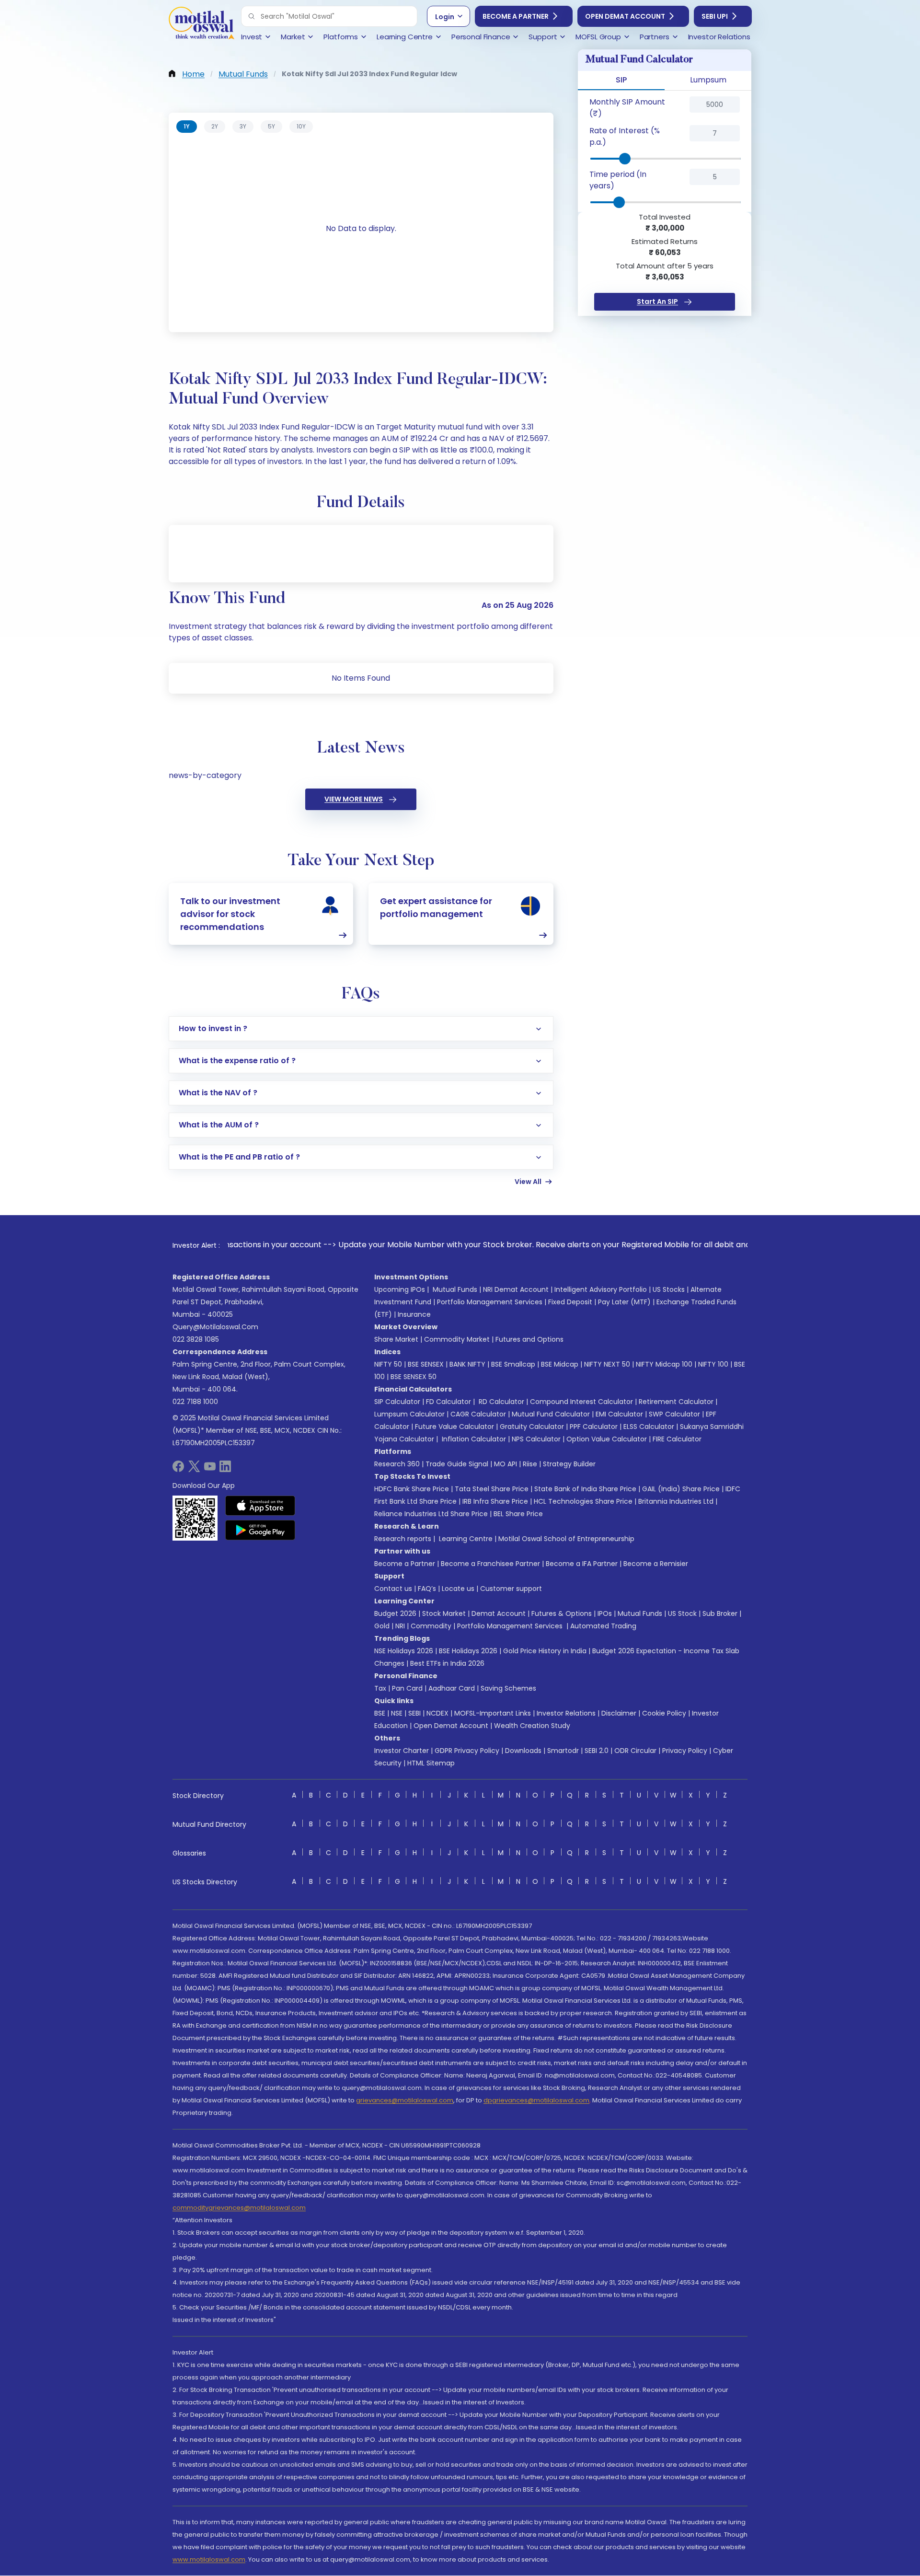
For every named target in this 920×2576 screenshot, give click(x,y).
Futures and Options (529, 1339)
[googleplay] (260, 1530)
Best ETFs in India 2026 (447, 1663)
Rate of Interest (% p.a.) (625, 136)
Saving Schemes (508, 1688)
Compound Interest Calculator (581, 1402)
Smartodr (563, 1751)
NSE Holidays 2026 (404, 1651)
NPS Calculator (536, 1439)
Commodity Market (457, 1339)
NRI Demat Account (516, 1289)
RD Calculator (500, 1402)
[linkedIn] (225, 1469)
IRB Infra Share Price (495, 1501)
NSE (397, 1713)
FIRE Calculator (677, 1439)
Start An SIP (657, 302)
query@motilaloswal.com (215, 1327)
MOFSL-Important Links (493, 1713)
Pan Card (407, 1688)
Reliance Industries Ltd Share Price (431, 1514)
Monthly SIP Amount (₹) (627, 108)
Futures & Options (562, 1613)
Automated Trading (603, 1626)
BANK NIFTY (467, 1364)
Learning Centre (465, 1539)
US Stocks (669, 1289)
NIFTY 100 (713, 1364)
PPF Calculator (594, 1427)
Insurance (414, 1314)
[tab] (187, 127)
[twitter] (194, 1469)
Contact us (393, 1589)
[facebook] (178, 1469)
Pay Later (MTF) (624, 1302)
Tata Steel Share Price (492, 1489)
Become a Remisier (656, 1564)
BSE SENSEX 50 (414, 1377)
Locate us (458, 1589)
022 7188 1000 (195, 1402)
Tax (380, 1688)
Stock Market (444, 1613)
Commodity (431, 1626)
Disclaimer (619, 1713)
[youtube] (210, 1469)
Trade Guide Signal (457, 1464)
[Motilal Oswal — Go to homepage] (201, 24)
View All (528, 1182)
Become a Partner (516, 16)
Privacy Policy (685, 1751)
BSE (380, 1713)
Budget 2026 (395, 1613)
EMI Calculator (619, 1414)
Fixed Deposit (570, 1302)
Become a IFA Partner (582, 1564)
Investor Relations (566, 1713)
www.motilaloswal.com (209, 2559)
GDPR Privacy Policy (467, 1751)
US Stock (682, 1613)
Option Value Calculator (607, 1439)
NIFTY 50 (388, 1364)
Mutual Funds (455, 1289)
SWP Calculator (674, 1414)
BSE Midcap (560, 1364)
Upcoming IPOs (400, 1289)
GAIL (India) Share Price (681, 1489)
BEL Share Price (518, 1514)
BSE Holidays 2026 (468, 1651)
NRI (400, 1626)
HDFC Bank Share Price (412, 1489)
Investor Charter (402, 1751)
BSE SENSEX (426, 1364)
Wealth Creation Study (532, 1726)
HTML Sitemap (431, 1763)
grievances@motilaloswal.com (405, 2100)
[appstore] (260, 1506)
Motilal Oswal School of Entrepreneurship (566, 1539)
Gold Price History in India (545, 1651)
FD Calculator (448, 1402)
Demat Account (499, 1613)
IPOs (605, 1613)
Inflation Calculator (473, 1439)
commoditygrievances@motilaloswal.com (239, 2208)
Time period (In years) (618, 180)
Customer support (511, 1589)
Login (445, 17)
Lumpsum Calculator (409, 1414)
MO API (506, 1464)
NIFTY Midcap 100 (664, 1364)
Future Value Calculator (454, 1427)
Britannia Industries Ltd (676, 1501)
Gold (382, 1626)
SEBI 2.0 (597, 1751)
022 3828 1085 (196, 1339)
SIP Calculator (397, 1402)
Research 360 (397, 1464)
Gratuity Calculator (532, 1427)
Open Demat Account (625, 16)
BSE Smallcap (513, 1364)
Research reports (403, 1539)
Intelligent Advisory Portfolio (601, 1289)
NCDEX (437, 1713)
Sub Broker (720, 1613)
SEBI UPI (715, 16)
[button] (252, 16)
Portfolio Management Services (490, 1302)
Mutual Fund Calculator (551, 1414)
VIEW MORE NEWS (354, 799)
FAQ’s (427, 1589)
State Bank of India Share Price (585, 1489)
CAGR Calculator (478, 1414)
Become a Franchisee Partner (490, 1564)
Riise (530, 1464)
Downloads (523, 1751)
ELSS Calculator (649, 1427)
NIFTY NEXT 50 (607, 1364)
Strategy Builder (569, 1464)
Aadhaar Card (452, 1688)
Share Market (396, 1339)
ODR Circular (635, 1751)
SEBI (414, 1713)
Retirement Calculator (676, 1402)
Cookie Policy (664, 1713)
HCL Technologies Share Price (583, 1501)
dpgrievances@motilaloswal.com (536, 2100)
